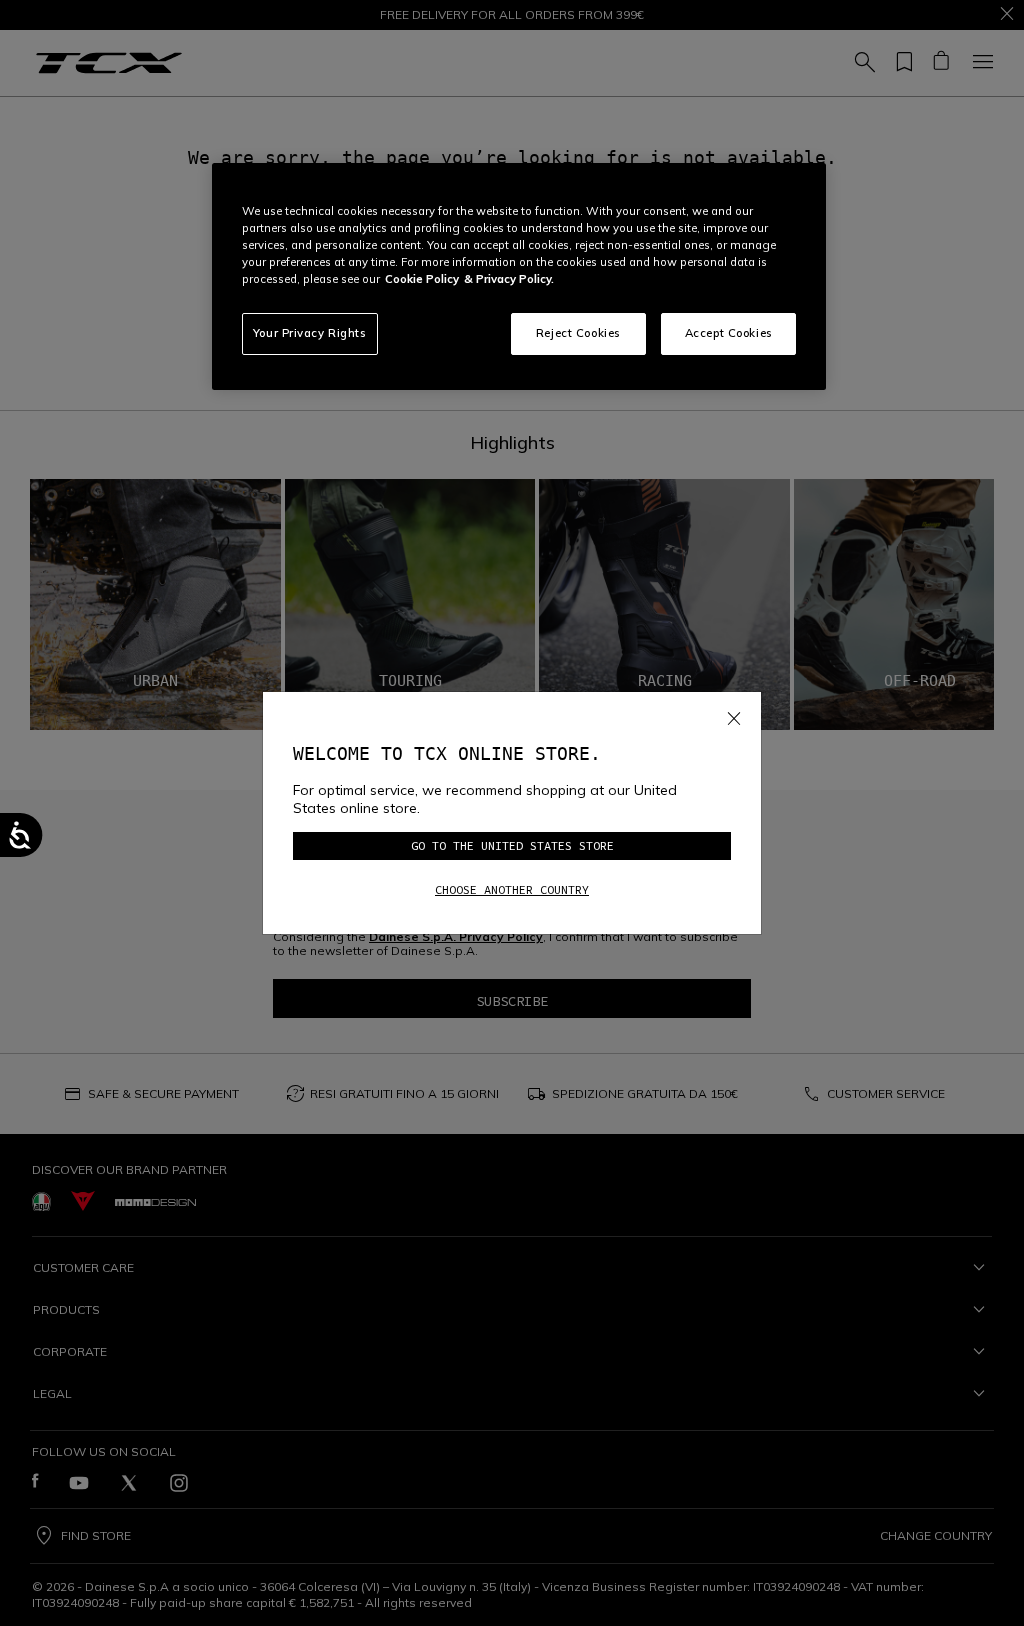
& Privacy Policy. (509, 279)
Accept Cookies (729, 333)
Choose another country (512, 889)
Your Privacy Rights (310, 333)
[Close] (734, 715)
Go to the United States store (512, 845)
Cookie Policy (422, 279)
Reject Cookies (578, 333)
